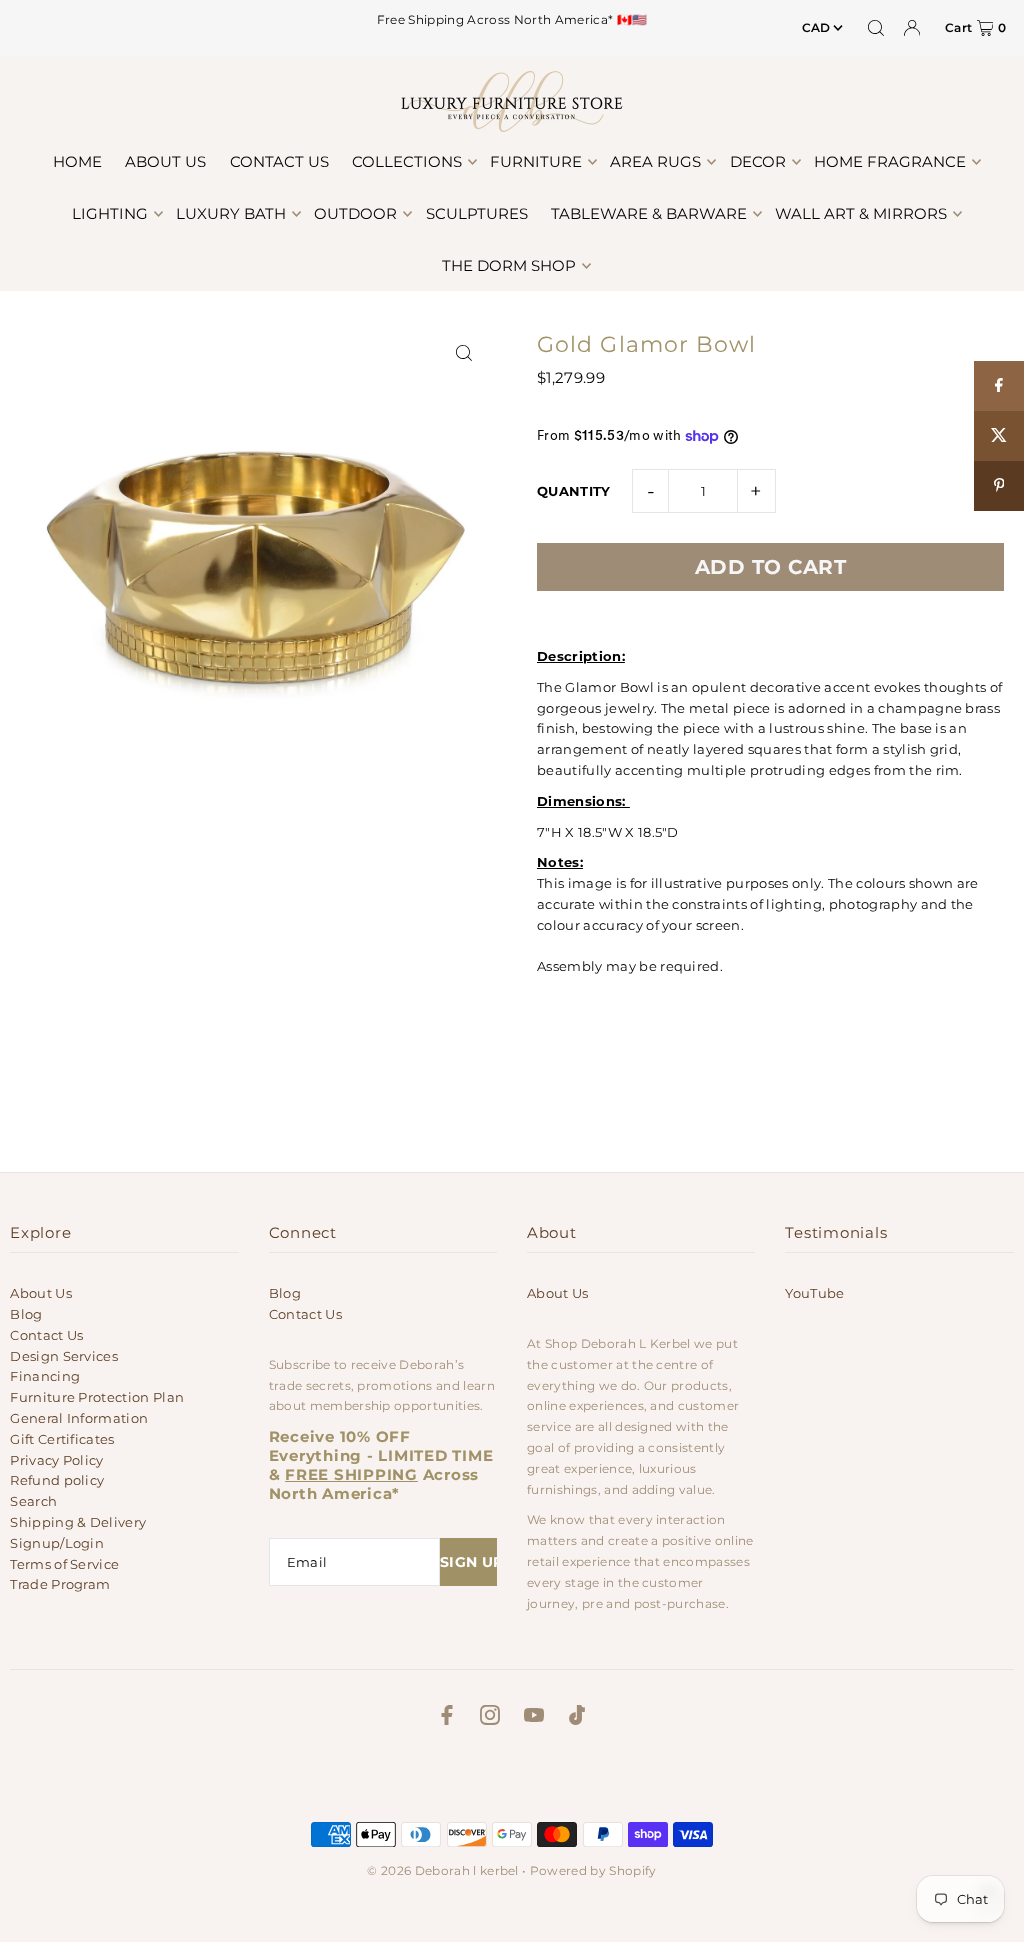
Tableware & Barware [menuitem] (649, 213)
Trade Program (60, 1584)
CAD (816, 27)
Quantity (574, 491)
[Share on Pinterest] (999, 486)
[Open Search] (876, 28)
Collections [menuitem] (407, 161)
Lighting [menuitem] (110, 213)
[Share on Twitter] (999, 436)
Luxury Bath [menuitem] (231, 213)
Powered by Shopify (593, 1870)
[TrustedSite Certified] (512, 1779)
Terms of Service (64, 1564)
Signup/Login (57, 1543)
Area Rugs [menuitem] (655, 161)
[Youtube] (534, 1718)
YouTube (814, 1293)
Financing (45, 1376)
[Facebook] (447, 1718)
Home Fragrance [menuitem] (890, 161)
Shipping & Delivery (78, 1522)
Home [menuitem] (77, 161)
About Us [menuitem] (165, 161)
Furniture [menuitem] (536, 161)
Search (33, 1501)
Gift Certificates (62, 1439)
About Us (41, 1293)
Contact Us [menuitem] (279, 161)
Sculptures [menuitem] (477, 213)
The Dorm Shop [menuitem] (509, 265)
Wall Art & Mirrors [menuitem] (861, 213)
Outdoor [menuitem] (355, 213)
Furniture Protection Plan (97, 1397)
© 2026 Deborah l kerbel (442, 1870)
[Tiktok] (577, 1718)
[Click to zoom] (464, 353)
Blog (26, 1314)
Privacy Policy (57, 1460)
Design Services (64, 1356)
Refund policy (57, 1480)
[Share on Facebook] (999, 386)
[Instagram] (490, 1718)
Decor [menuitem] (758, 161)
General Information (79, 1418)
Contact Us (46, 1335)
